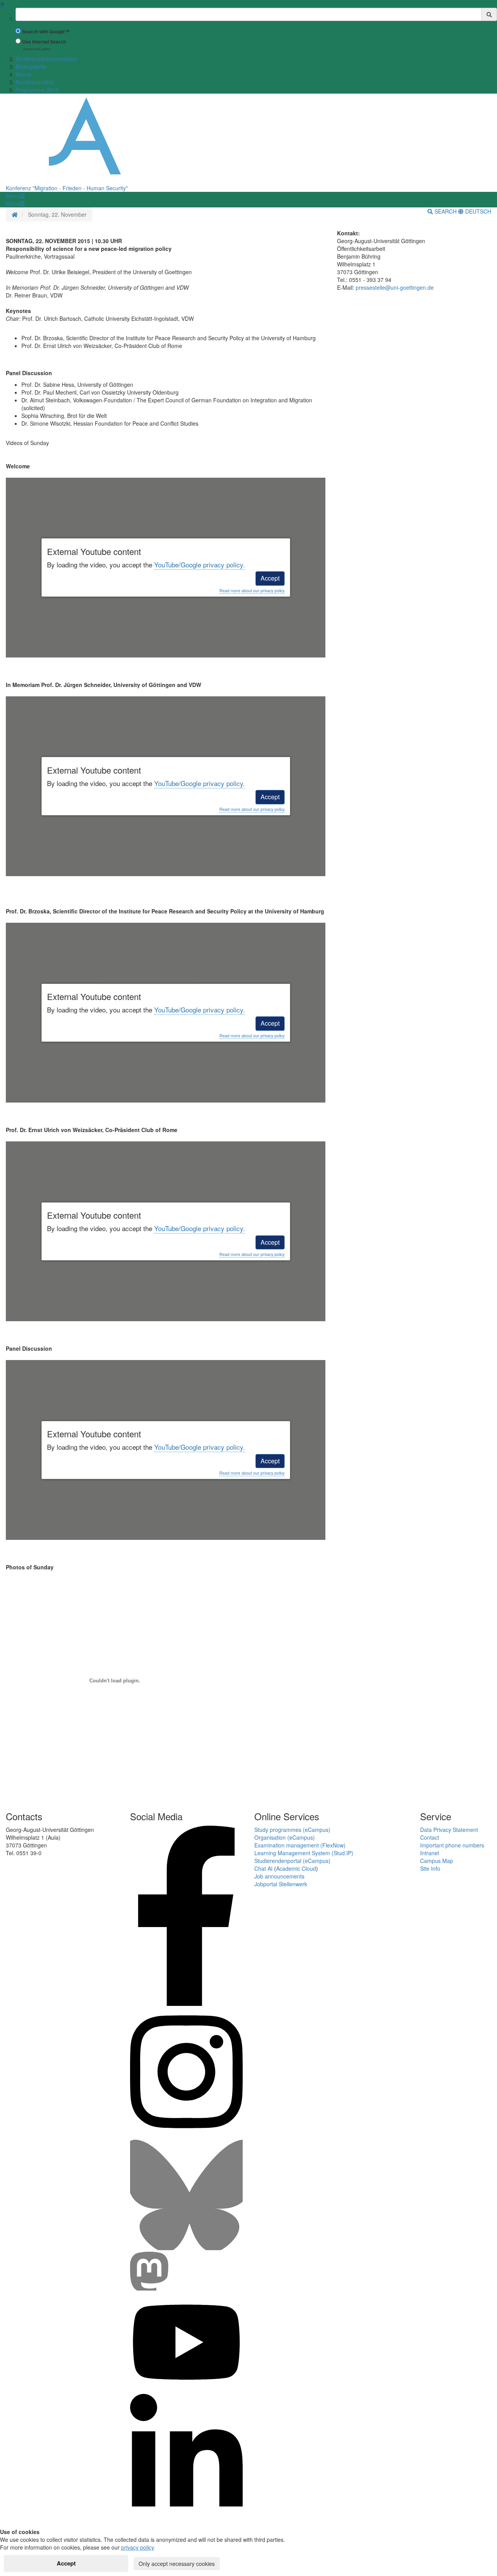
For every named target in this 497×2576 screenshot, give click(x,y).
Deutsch (477, 211)
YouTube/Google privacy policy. (200, 564)
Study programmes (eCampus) (292, 1830)
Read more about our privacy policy (252, 591)
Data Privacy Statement (449, 1830)
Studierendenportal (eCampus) (292, 1861)
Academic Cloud (296, 1868)
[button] (15, 196)
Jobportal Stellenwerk (281, 1884)
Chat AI (263, 1868)
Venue (23, 74)
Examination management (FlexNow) (300, 1845)
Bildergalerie (31, 66)
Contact (430, 1837)
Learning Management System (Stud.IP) (304, 1853)
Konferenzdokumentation (46, 59)
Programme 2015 (37, 90)
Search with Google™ (46, 32)
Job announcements (279, 1876)
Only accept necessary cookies (177, 2564)
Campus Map (437, 1861)
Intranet (430, 1853)
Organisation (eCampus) (285, 1837)
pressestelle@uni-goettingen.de (395, 287)
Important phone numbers (452, 1845)
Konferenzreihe (34, 82)
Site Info (430, 1868)
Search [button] (446, 211)
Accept (270, 578)
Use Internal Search (44, 42)
